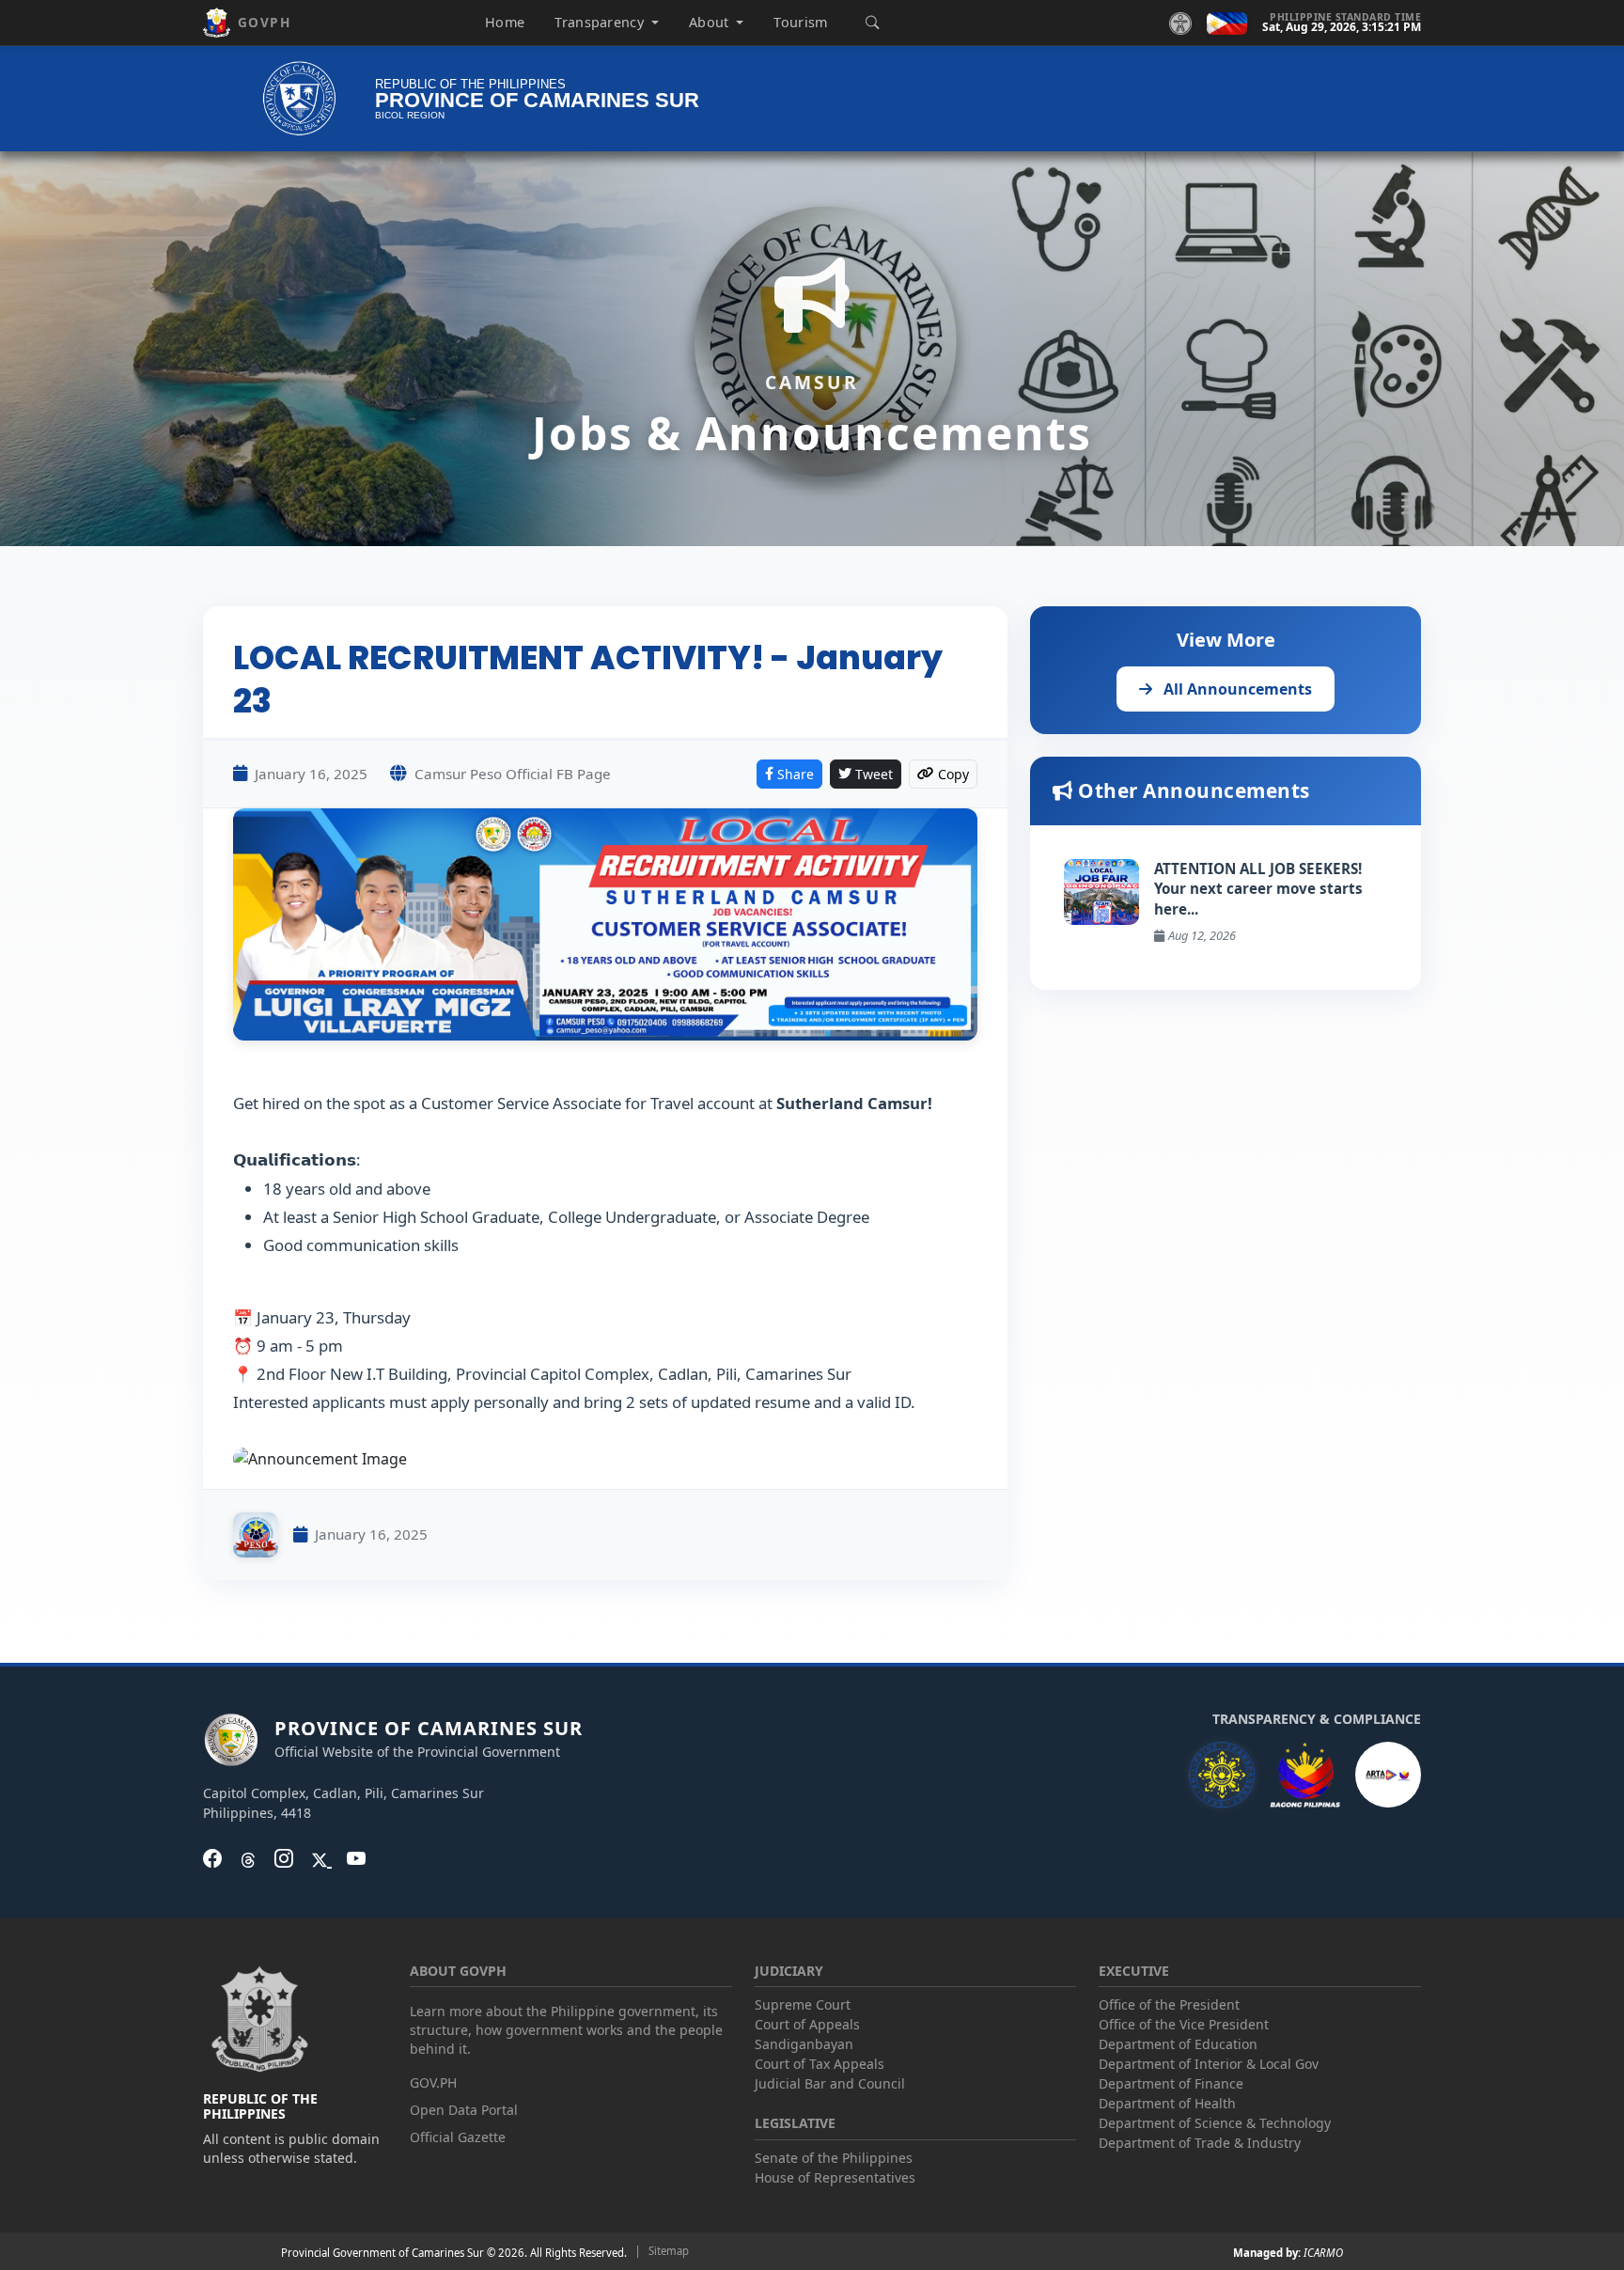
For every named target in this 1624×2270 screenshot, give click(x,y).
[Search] (872, 23)
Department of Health (1167, 2103)
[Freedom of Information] (1388, 1775)
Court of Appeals (807, 2024)
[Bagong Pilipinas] (1305, 1775)
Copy (953, 774)
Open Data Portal (464, 2110)
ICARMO (1323, 2253)
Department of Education (1178, 2044)
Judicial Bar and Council (830, 2083)
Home (505, 22)
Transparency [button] (601, 22)
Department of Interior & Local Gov (1209, 2064)
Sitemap (669, 2251)
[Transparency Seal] (1222, 1775)
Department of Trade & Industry (1200, 2143)
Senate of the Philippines (834, 2158)
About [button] (711, 22)
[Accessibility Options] (1180, 23)
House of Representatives (835, 2177)
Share (796, 774)
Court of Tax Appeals (820, 2064)
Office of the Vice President (1184, 2024)
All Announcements (1236, 689)
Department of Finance (1171, 2083)
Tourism (800, 22)
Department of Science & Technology (1215, 2123)
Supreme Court (803, 2004)
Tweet (874, 774)
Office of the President (1169, 2004)
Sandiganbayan (804, 2044)
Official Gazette (458, 2137)
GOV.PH (433, 2082)
